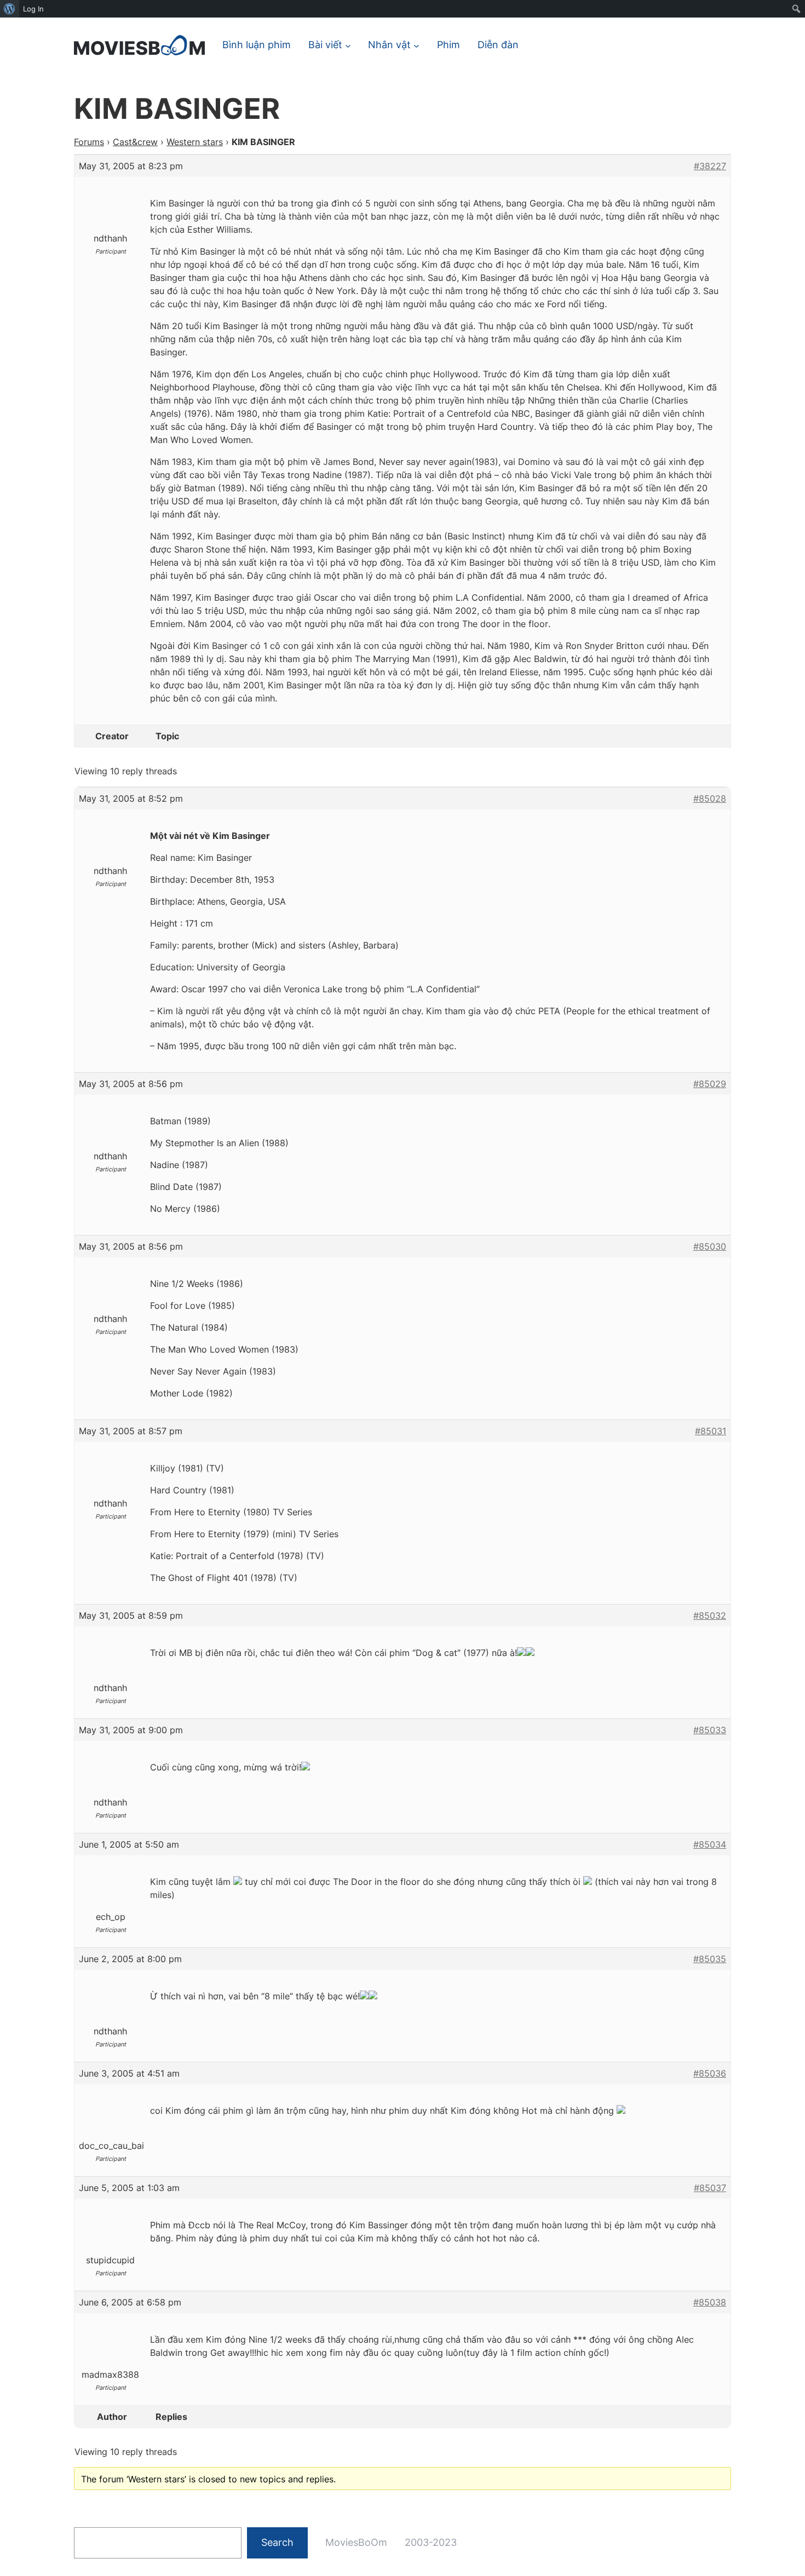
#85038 (710, 2302)
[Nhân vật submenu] (416, 45)
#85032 (710, 1615)
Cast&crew (135, 142)
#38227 (710, 166)
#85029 (710, 1084)
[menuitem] (10, 9)
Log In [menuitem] (33, 9)
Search (277, 2542)
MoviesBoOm (356, 2542)
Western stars (195, 142)
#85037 (710, 2188)
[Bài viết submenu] (348, 45)
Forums (89, 142)
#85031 (711, 1431)
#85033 (710, 1730)
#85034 (710, 1844)
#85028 (710, 798)
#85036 (710, 2073)
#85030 (710, 1246)
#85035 (710, 1959)
